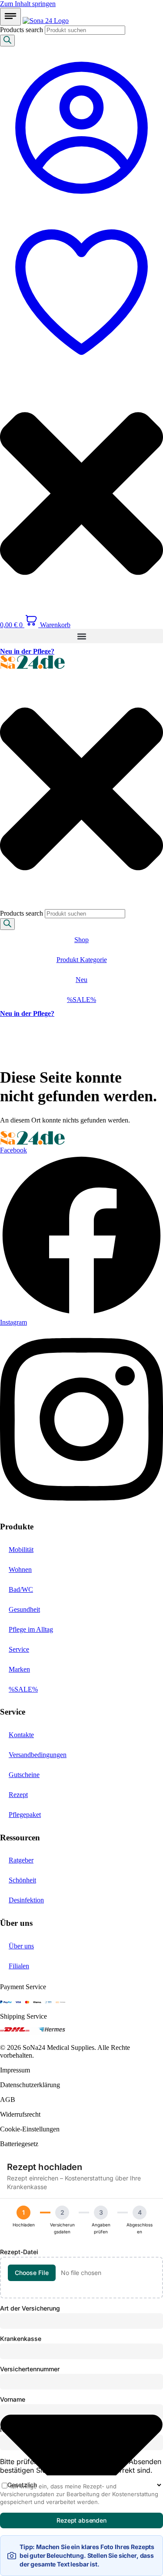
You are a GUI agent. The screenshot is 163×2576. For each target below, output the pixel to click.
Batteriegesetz (19, 2144)
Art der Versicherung (30, 2308)
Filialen (19, 1966)
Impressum (15, 2070)
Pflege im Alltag (31, 1629)
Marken (19, 1669)
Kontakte (21, 1735)
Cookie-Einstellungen (30, 2129)
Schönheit (22, 1880)
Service (19, 1649)
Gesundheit (24, 1609)
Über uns (21, 1946)
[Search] (7, 41)
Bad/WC (21, 1589)
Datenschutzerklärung (30, 2085)
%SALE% (23, 1689)
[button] (81, 636)
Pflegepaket (25, 1815)
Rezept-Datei (19, 2252)
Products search (22, 30)
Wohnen (20, 1569)
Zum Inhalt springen (28, 4)
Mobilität (21, 1550)
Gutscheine (24, 1775)
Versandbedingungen (38, 1755)
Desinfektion (26, 1900)
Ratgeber (21, 1860)
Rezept (18, 1795)
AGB (8, 2100)
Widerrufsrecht (20, 2114)
